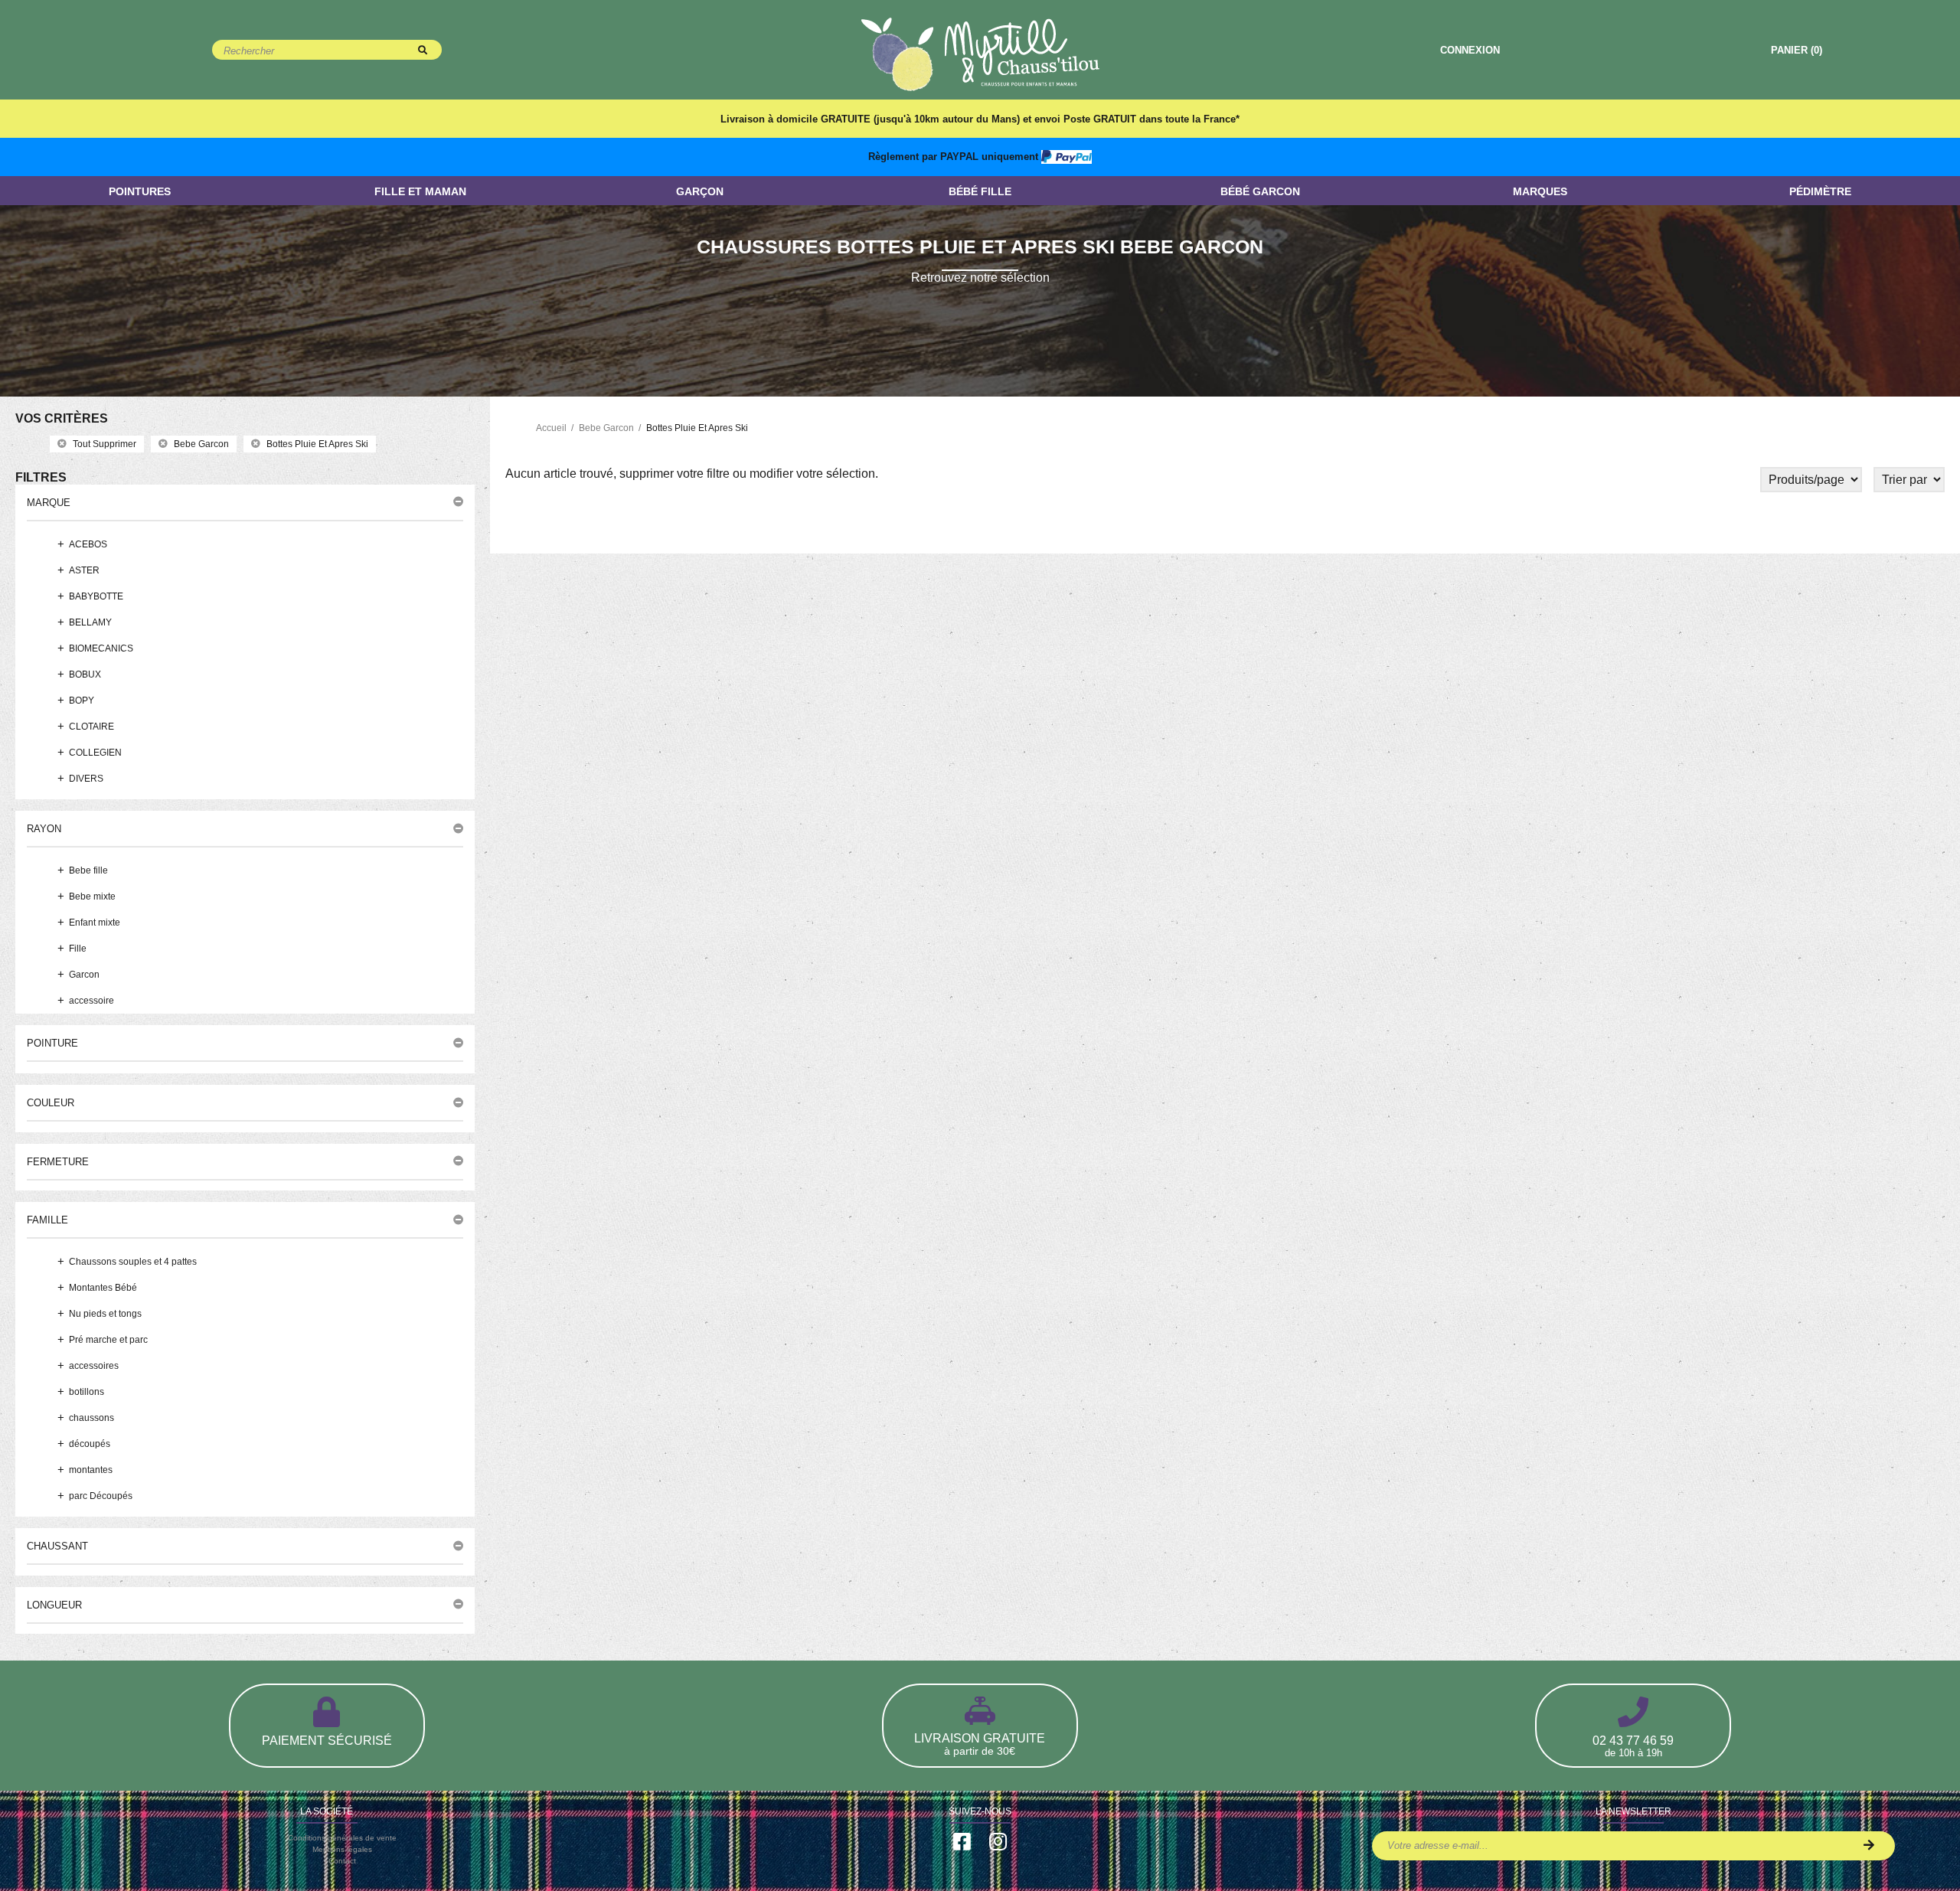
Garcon (84, 975)
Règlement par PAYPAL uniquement (955, 157)
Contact (342, 1861)
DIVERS (86, 779)
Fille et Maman (420, 191)
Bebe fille (88, 870)
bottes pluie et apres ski (317, 444)
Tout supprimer (105, 444)
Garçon (700, 191)
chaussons (91, 1418)
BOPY (82, 701)
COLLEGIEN (95, 753)
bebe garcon (201, 444)
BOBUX (85, 674)
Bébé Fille (980, 191)
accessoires (94, 1366)
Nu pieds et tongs (105, 1314)
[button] (245, 502)
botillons (87, 1392)
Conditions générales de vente (342, 1838)
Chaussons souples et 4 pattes (133, 1262)
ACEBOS (88, 544)
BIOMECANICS (101, 648)
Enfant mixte (95, 923)
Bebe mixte (92, 897)
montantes (91, 1470)
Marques (1540, 191)
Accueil (551, 428)
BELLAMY (90, 622)
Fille (78, 949)
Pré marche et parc (108, 1340)
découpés (90, 1444)
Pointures (140, 191)
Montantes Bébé (103, 1288)
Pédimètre (1820, 191)
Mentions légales (342, 1849)
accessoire (91, 1001)
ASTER (84, 570)
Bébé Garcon (1260, 191)
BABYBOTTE (96, 596)
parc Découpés (101, 1496)
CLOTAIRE (91, 727)
